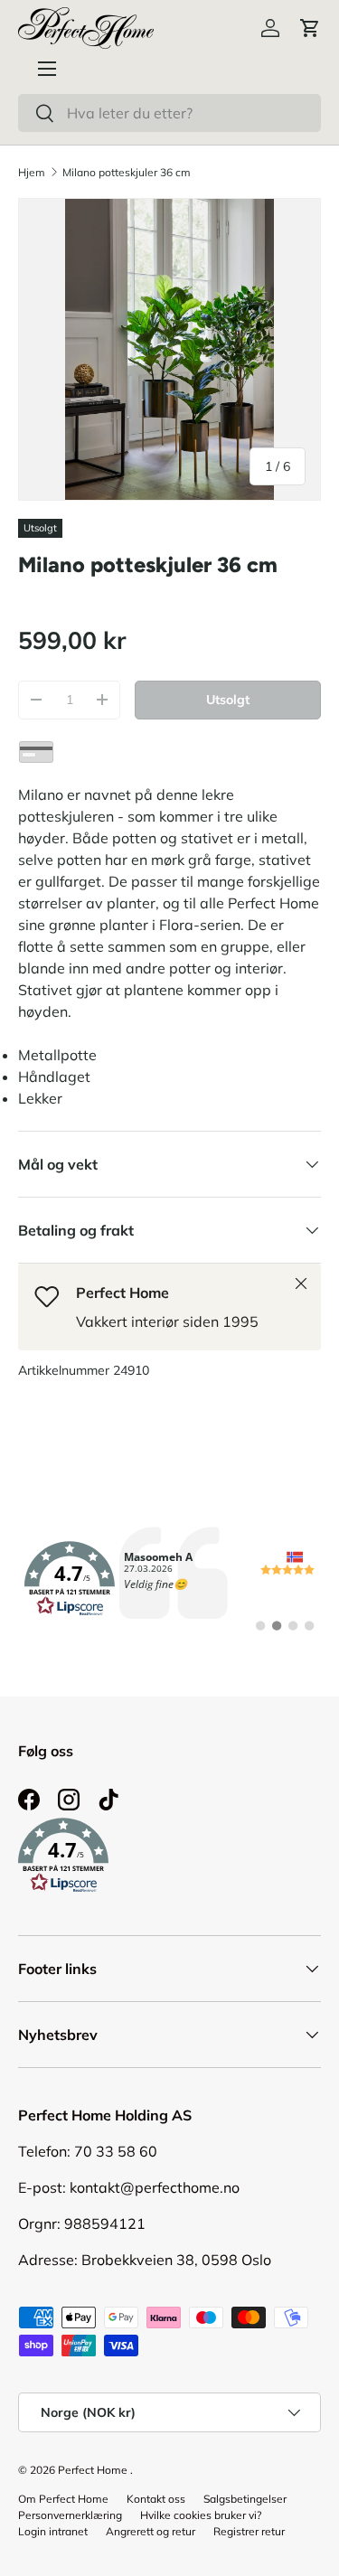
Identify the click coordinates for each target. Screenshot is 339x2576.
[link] (169, 1579)
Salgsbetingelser (245, 2499)
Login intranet (53, 2531)
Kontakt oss (156, 2499)
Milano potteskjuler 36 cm (127, 172)
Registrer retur (249, 2531)
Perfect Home (93, 2470)
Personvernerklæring (70, 2515)
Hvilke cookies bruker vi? (201, 2515)
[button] (310, 28)
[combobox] (169, 113)
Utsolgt (228, 700)
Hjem (32, 172)
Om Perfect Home (63, 2499)
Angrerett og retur (151, 2531)
